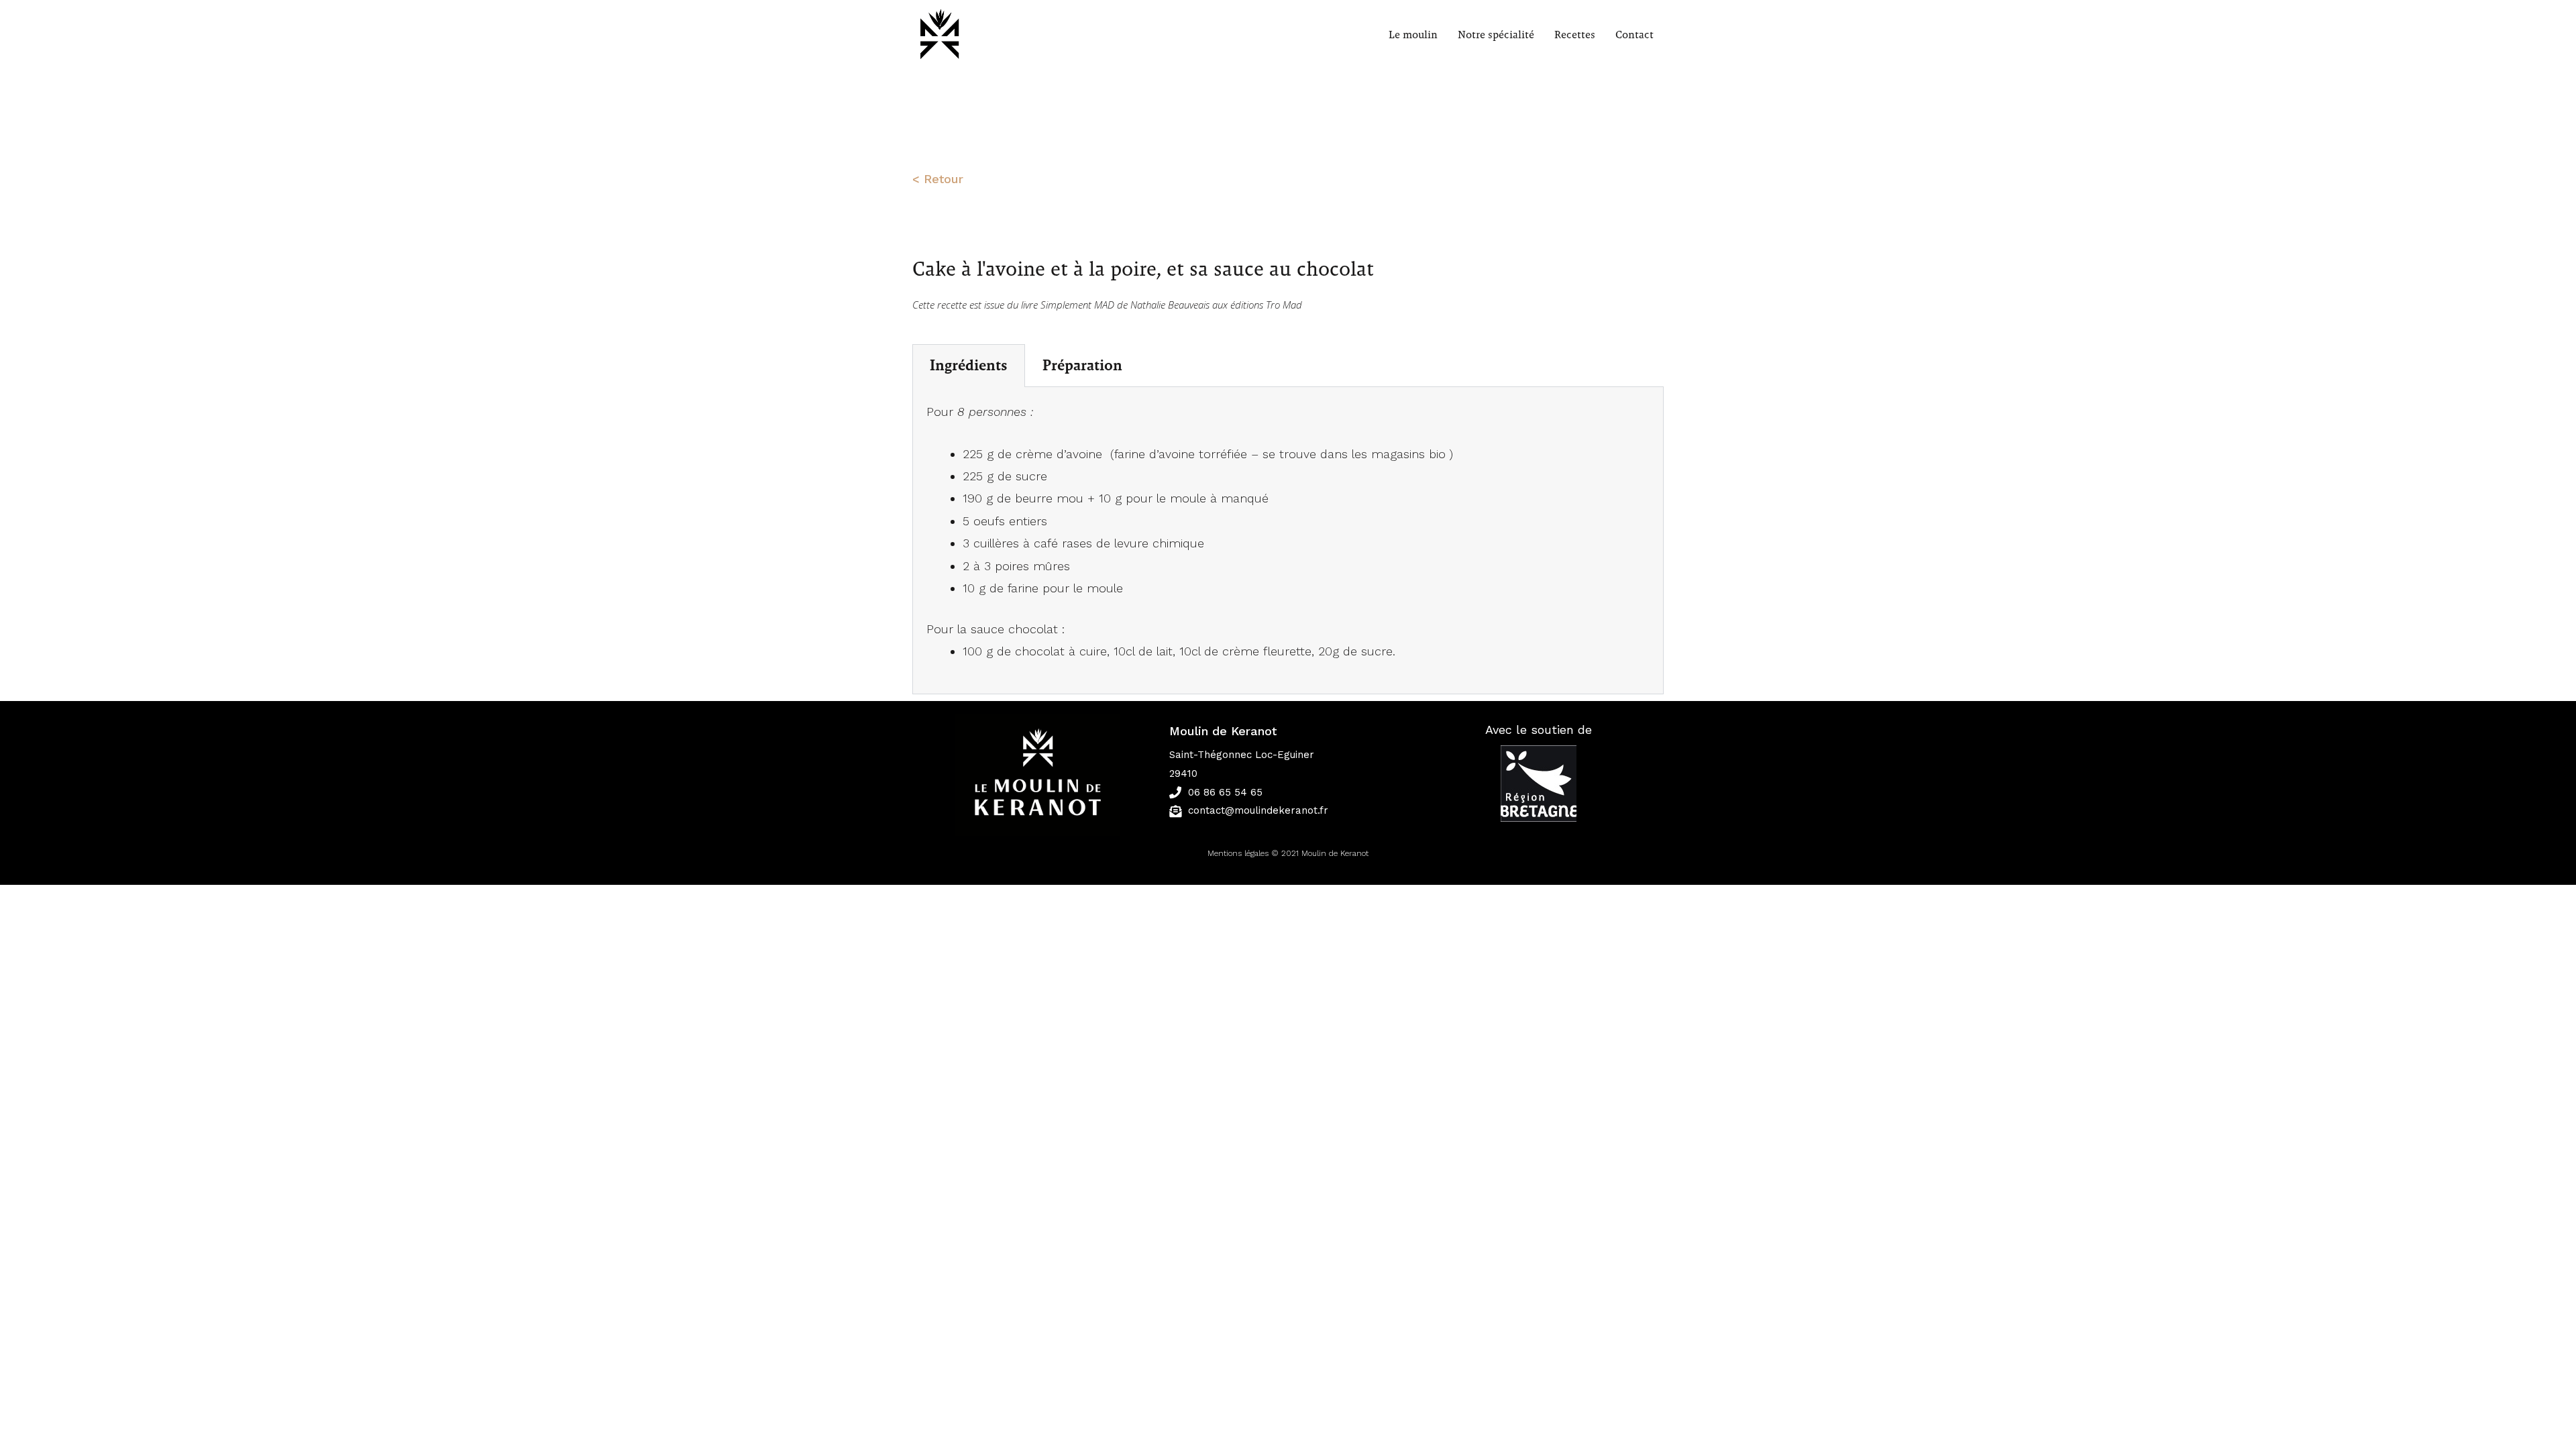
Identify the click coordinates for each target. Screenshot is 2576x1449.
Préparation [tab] (1082, 366)
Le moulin (1413, 35)
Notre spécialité (1496, 35)
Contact (1634, 35)
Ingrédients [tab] (969, 366)
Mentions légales (1238, 853)
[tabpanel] (1288, 541)
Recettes (1575, 35)
